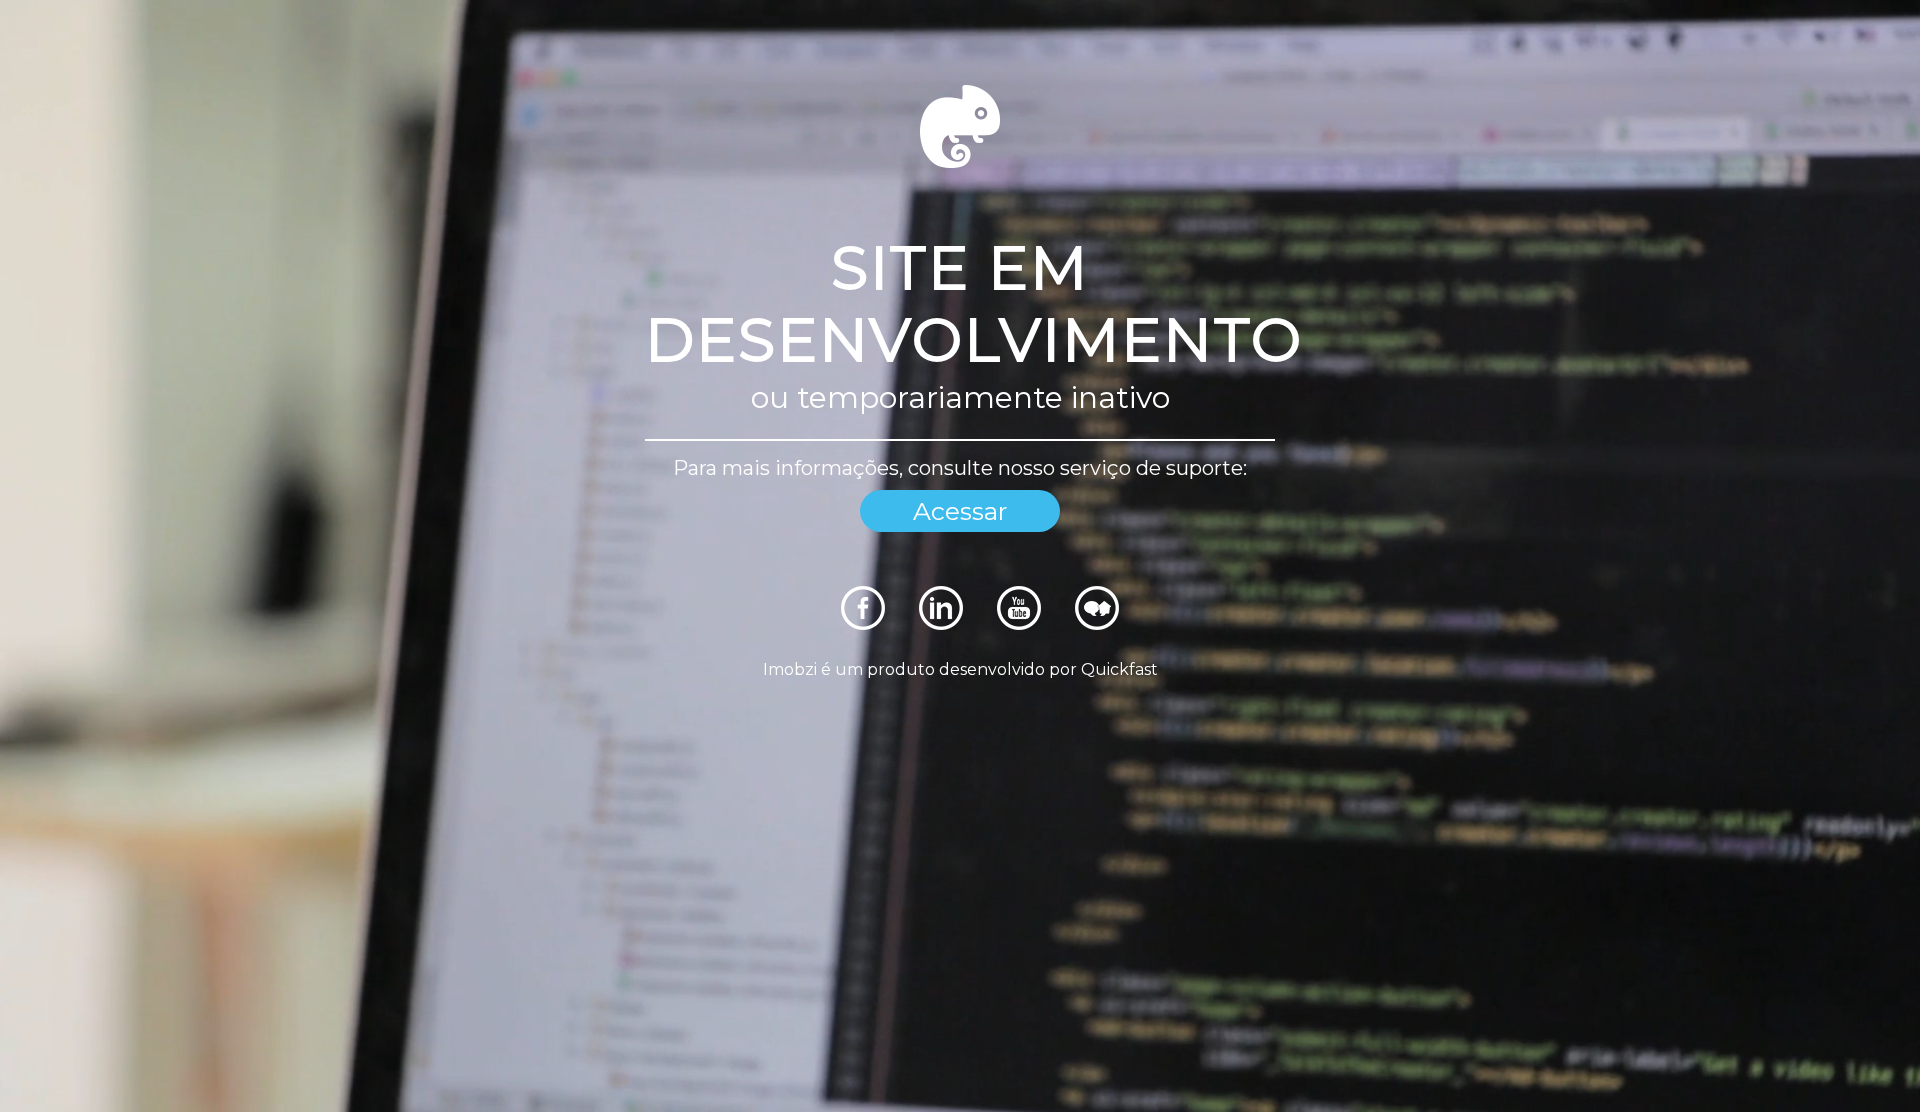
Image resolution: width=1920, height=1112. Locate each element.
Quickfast (1119, 669)
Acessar (960, 511)
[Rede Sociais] (863, 624)
